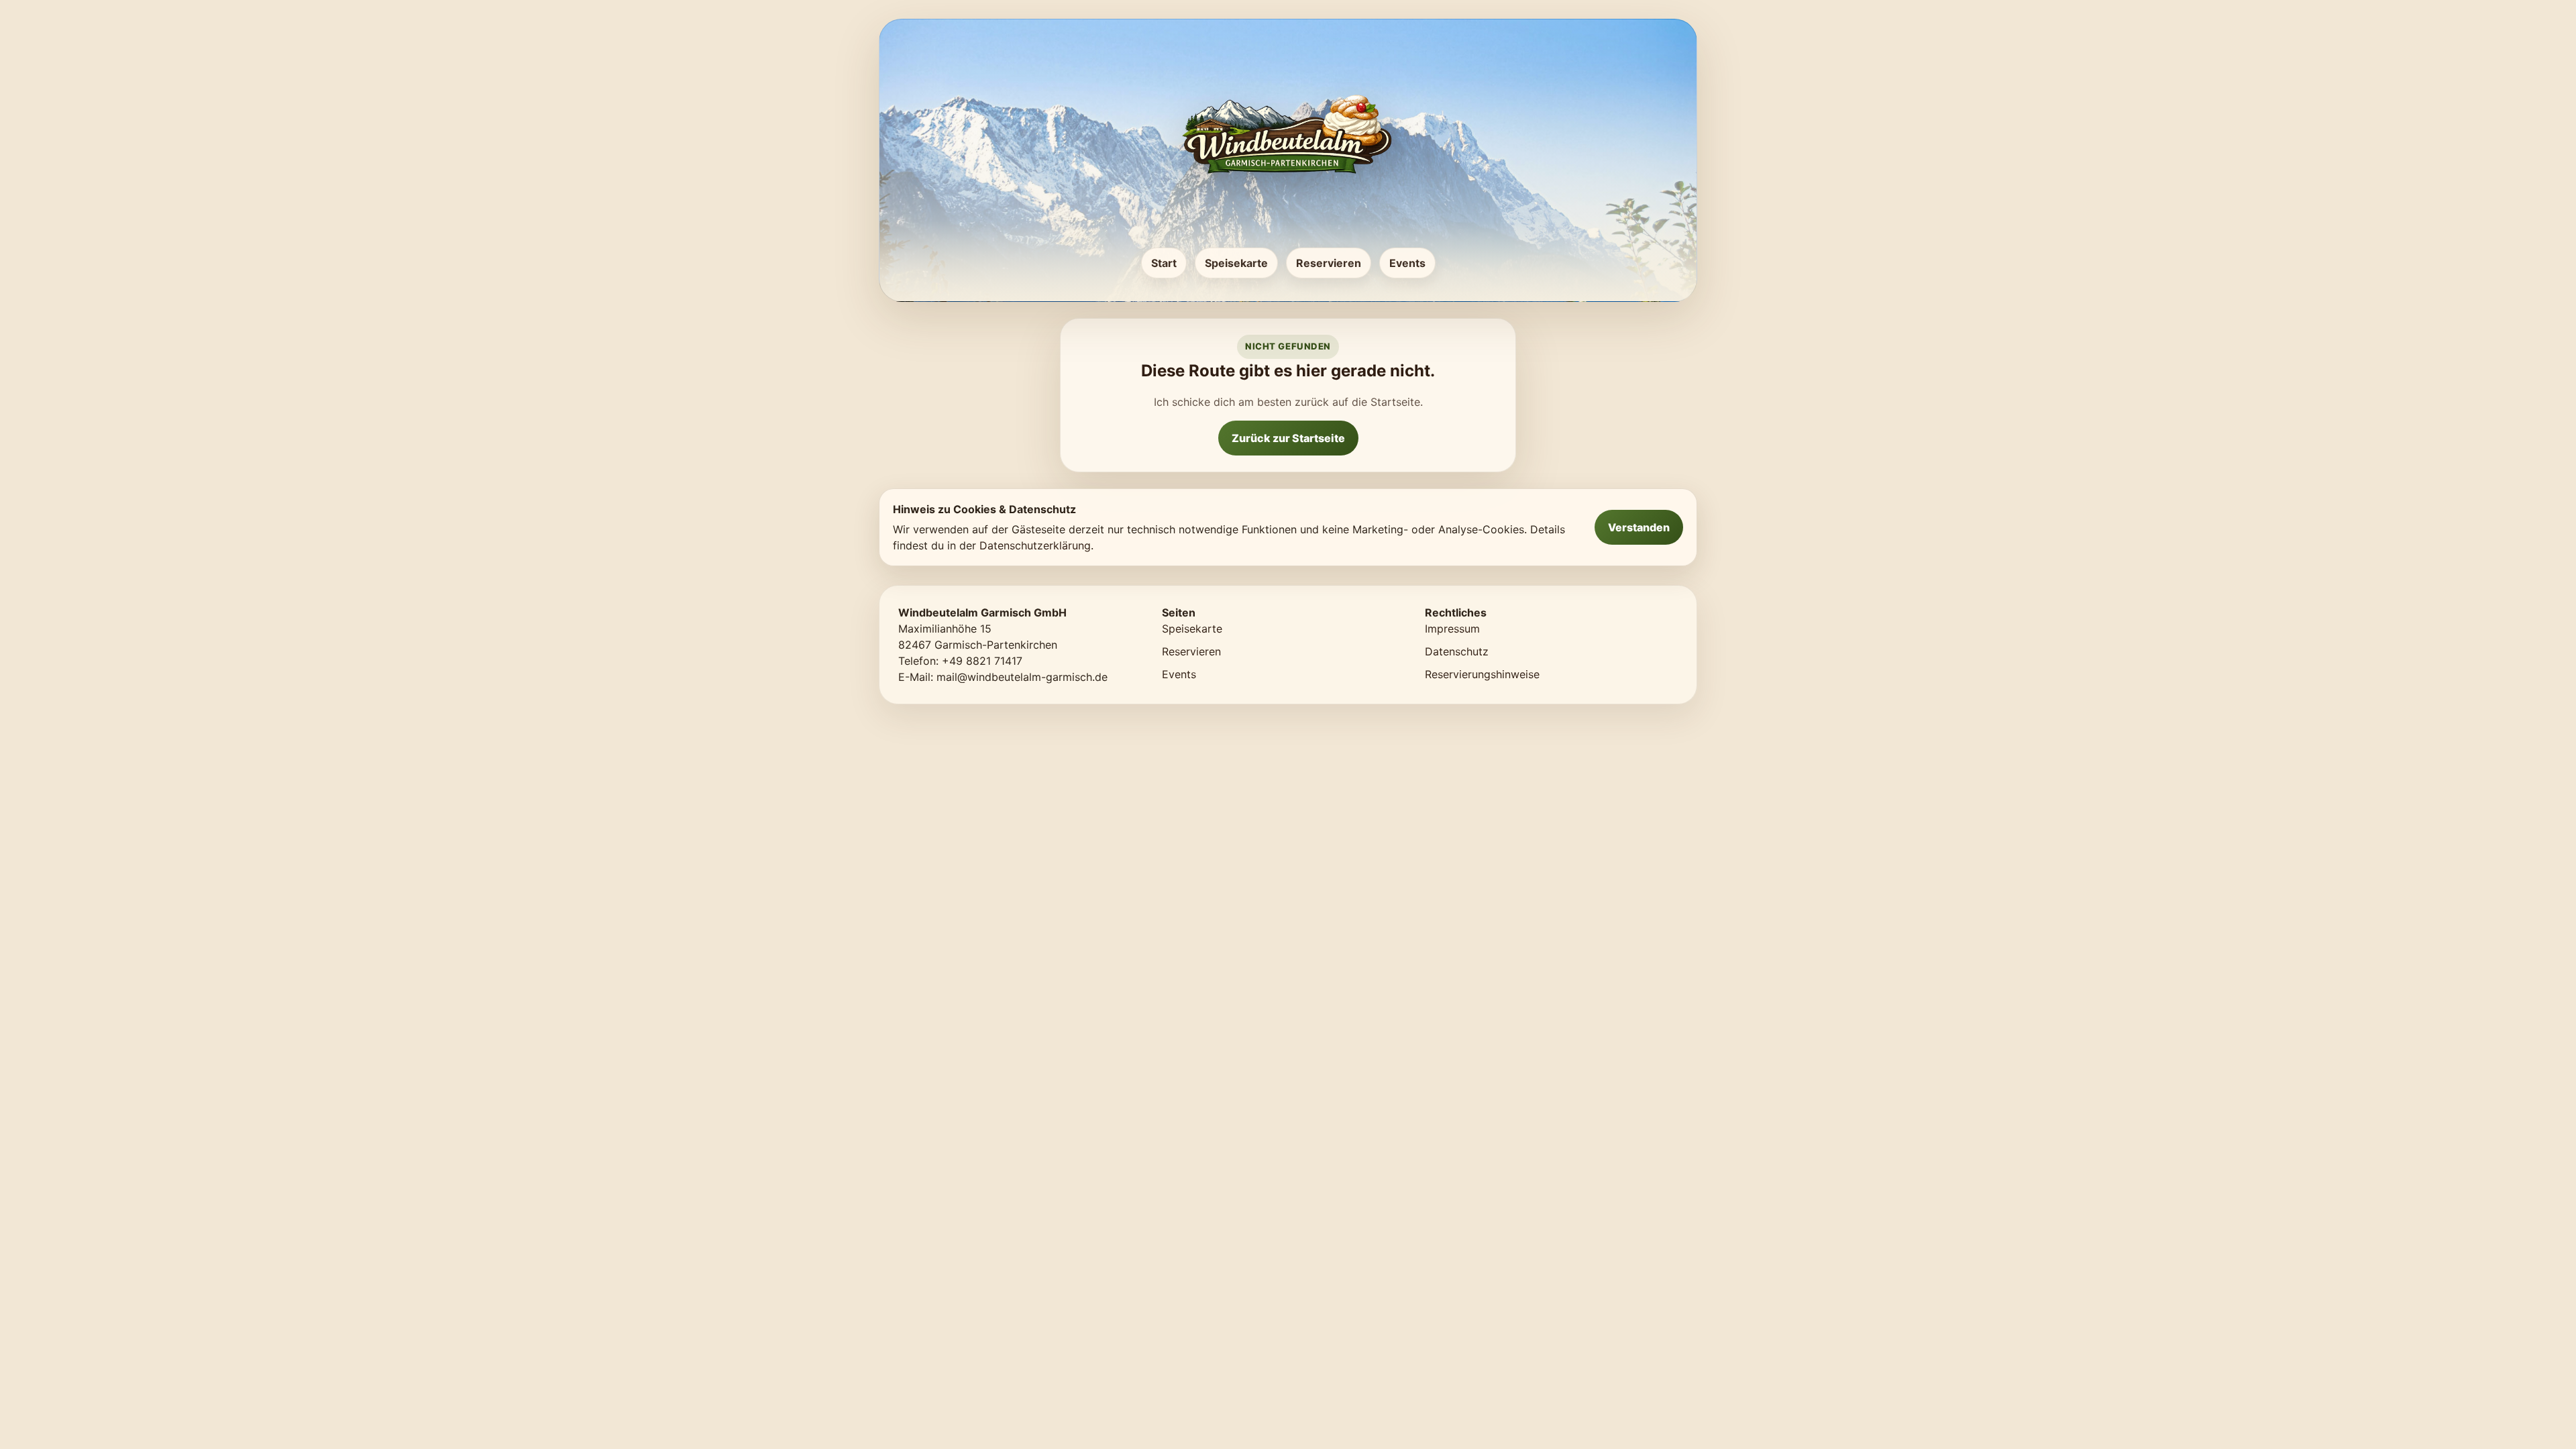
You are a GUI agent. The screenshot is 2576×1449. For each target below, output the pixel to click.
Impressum (1452, 629)
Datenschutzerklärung (1035, 545)
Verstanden (1639, 527)
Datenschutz (1457, 651)
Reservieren (1329, 263)
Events (1407, 263)
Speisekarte (1236, 263)
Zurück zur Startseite (1288, 438)
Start (1164, 263)
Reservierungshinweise (1482, 674)
